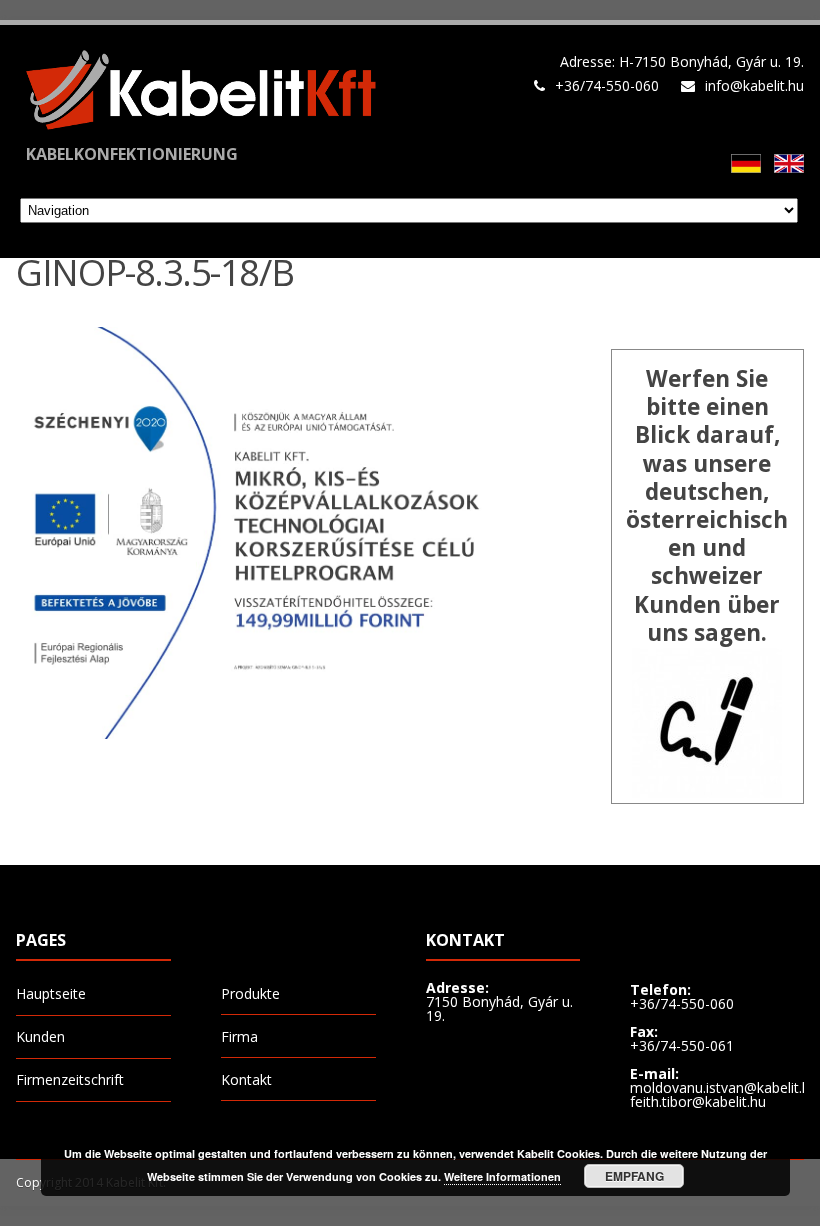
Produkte (250, 993)
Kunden (40, 1036)
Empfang (634, 1176)
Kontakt (246, 1079)
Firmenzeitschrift (70, 1079)
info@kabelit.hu (754, 85)
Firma (239, 1036)
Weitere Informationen (502, 1176)
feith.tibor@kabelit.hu (698, 1101)
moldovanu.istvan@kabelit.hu (724, 1087)
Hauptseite (51, 993)
